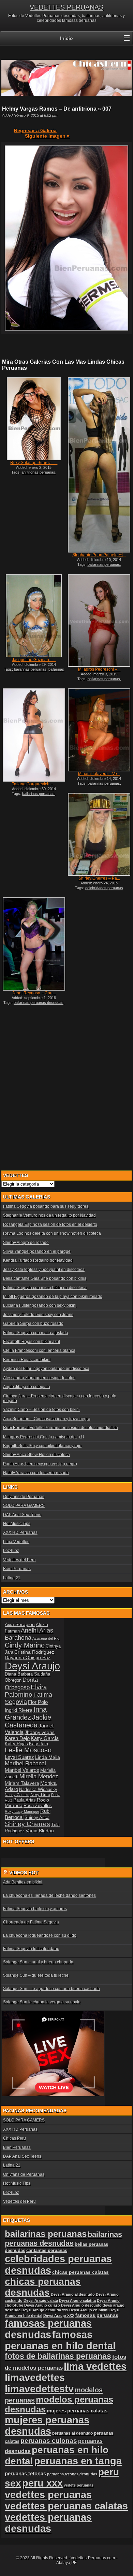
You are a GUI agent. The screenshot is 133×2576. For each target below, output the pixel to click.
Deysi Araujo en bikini (89, 2310)
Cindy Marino (25, 1645)
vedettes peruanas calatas (66, 2506)
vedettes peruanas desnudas (48, 2523)
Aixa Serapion (20, 1624)
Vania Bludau (40, 1831)
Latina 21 (12, 1578)
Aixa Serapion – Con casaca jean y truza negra (47, 1419)
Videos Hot (24, 1873)
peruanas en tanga (78, 2461)
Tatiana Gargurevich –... (34, 784)
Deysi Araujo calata (41, 2300)
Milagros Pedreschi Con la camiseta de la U (44, 1437)
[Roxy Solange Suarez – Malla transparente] (34, 419)
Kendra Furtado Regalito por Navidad (38, 1260)
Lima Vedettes (16, 1542)
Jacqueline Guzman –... (34, 660)
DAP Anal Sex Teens (22, 1515)
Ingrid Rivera (19, 1710)
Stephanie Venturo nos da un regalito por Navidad (49, 1215)
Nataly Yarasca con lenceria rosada (36, 1473)
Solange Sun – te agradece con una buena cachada (51, 1989)
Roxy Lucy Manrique (22, 1811)
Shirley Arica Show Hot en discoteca (36, 1455)
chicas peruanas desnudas (43, 2287)
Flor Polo (38, 1702)
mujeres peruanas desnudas (47, 2426)
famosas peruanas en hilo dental (60, 2340)
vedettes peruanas (48, 2495)
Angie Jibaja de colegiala (27, 1387)
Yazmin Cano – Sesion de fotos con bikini (41, 1410)
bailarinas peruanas (104, 564)
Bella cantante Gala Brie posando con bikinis (45, 1278)
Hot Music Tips (17, 1524)
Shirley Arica (37, 1818)
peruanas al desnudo (72, 2433)
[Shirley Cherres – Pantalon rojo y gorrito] (99, 834)
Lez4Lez (11, 1551)
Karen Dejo (17, 1738)
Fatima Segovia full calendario (31, 1949)
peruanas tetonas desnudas (72, 2474)
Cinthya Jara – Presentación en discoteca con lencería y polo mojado (60, 1398)
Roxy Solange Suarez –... (34, 463)
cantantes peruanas (47, 2250)
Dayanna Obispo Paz (28, 1657)
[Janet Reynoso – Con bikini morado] (34, 944)
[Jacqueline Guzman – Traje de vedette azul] (34, 616)
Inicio (66, 38)
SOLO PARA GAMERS (24, 1506)
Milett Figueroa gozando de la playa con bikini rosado (53, 1297)
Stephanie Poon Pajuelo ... (99, 555)
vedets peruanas (79, 2485)
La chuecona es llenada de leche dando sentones (49, 1895)
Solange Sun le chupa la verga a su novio (42, 2002)
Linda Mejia (48, 1757)
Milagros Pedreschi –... (99, 669)
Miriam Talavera (22, 1783)
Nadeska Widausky (38, 1790)
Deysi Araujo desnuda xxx (45, 2310)
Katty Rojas (16, 1744)
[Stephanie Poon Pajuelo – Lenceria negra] (99, 465)
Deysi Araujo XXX (59, 2315)
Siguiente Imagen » (47, 136)
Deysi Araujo (32, 1666)
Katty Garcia (45, 1738)
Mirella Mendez (39, 1776)
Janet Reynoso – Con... (34, 993)
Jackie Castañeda (28, 1721)
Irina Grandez (26, 1713)
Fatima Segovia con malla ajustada (36, 1333)
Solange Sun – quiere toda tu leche (36, 1975)
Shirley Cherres (27, 1824)
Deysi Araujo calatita (77, 2300)
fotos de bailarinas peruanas (58, 2356)
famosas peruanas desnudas (48, 2329)
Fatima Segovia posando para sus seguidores (46, 1206)
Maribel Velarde (22, 1770)
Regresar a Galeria (35, 130)
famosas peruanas (97, 2315)
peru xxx (42, 2483)
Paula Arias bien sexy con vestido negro (40, 1464)
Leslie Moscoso (28, 1750)
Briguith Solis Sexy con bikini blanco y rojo (42, 1446)
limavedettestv (39, 2389)
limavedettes (35, 2378)
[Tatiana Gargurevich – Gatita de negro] (34, 735)
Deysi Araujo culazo (42, 2305)
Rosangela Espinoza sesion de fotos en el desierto (50, 1224)
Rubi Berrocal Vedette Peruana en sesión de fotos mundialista (61, 1428)
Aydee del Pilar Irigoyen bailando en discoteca (46, 1369)
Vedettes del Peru (19, 1560)
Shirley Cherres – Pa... (99, 878)
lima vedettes (95, 2366)
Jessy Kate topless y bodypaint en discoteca (44, 1270)
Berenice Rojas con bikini (27, 1360)
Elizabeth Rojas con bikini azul (32, 1342)
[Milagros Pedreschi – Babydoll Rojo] (99, 620)
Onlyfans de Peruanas (24, 1497)
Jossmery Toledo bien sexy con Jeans (38, 1315)
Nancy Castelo (17, 1795)
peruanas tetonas (25, 2473)
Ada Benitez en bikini (23, 1882)
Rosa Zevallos (38, 1806)
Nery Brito (40, 1795)
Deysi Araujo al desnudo (73, 2294)
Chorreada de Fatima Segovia (31, 1922)
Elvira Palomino (26, 1691)
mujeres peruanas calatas (77, 2411)
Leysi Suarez (19, 1757)
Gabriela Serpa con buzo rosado (33, 1324)
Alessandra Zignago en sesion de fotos (39, 1378)
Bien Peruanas (17, 1569)
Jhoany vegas (40, 1732)
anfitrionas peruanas (38, 472)
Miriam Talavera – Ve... (99, 774)
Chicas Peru (14, 2138)
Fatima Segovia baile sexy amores (35, 1909)
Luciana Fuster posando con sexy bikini (40, 1305)
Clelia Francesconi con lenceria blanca (39, 1350)
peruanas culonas (49, 2441)
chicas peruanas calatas (80, 2272)
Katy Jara (39, 1744)
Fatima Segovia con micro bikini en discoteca (45, 1288)
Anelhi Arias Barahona (29, 1634)
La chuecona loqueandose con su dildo (40, 1935)
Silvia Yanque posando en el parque (37, 1251)
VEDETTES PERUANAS (66, 7)
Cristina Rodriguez (34, 1652)
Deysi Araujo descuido (81, 2305)
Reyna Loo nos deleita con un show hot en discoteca (52, 1233)
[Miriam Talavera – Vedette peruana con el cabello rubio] (99, 730)
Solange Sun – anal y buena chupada (38, 1962)
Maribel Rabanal (25, 1763)
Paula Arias (25, 1800)
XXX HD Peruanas (20, 1532)
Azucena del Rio (46, 1638)
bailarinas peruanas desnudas (35, 671)
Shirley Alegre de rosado (26, 1243)
